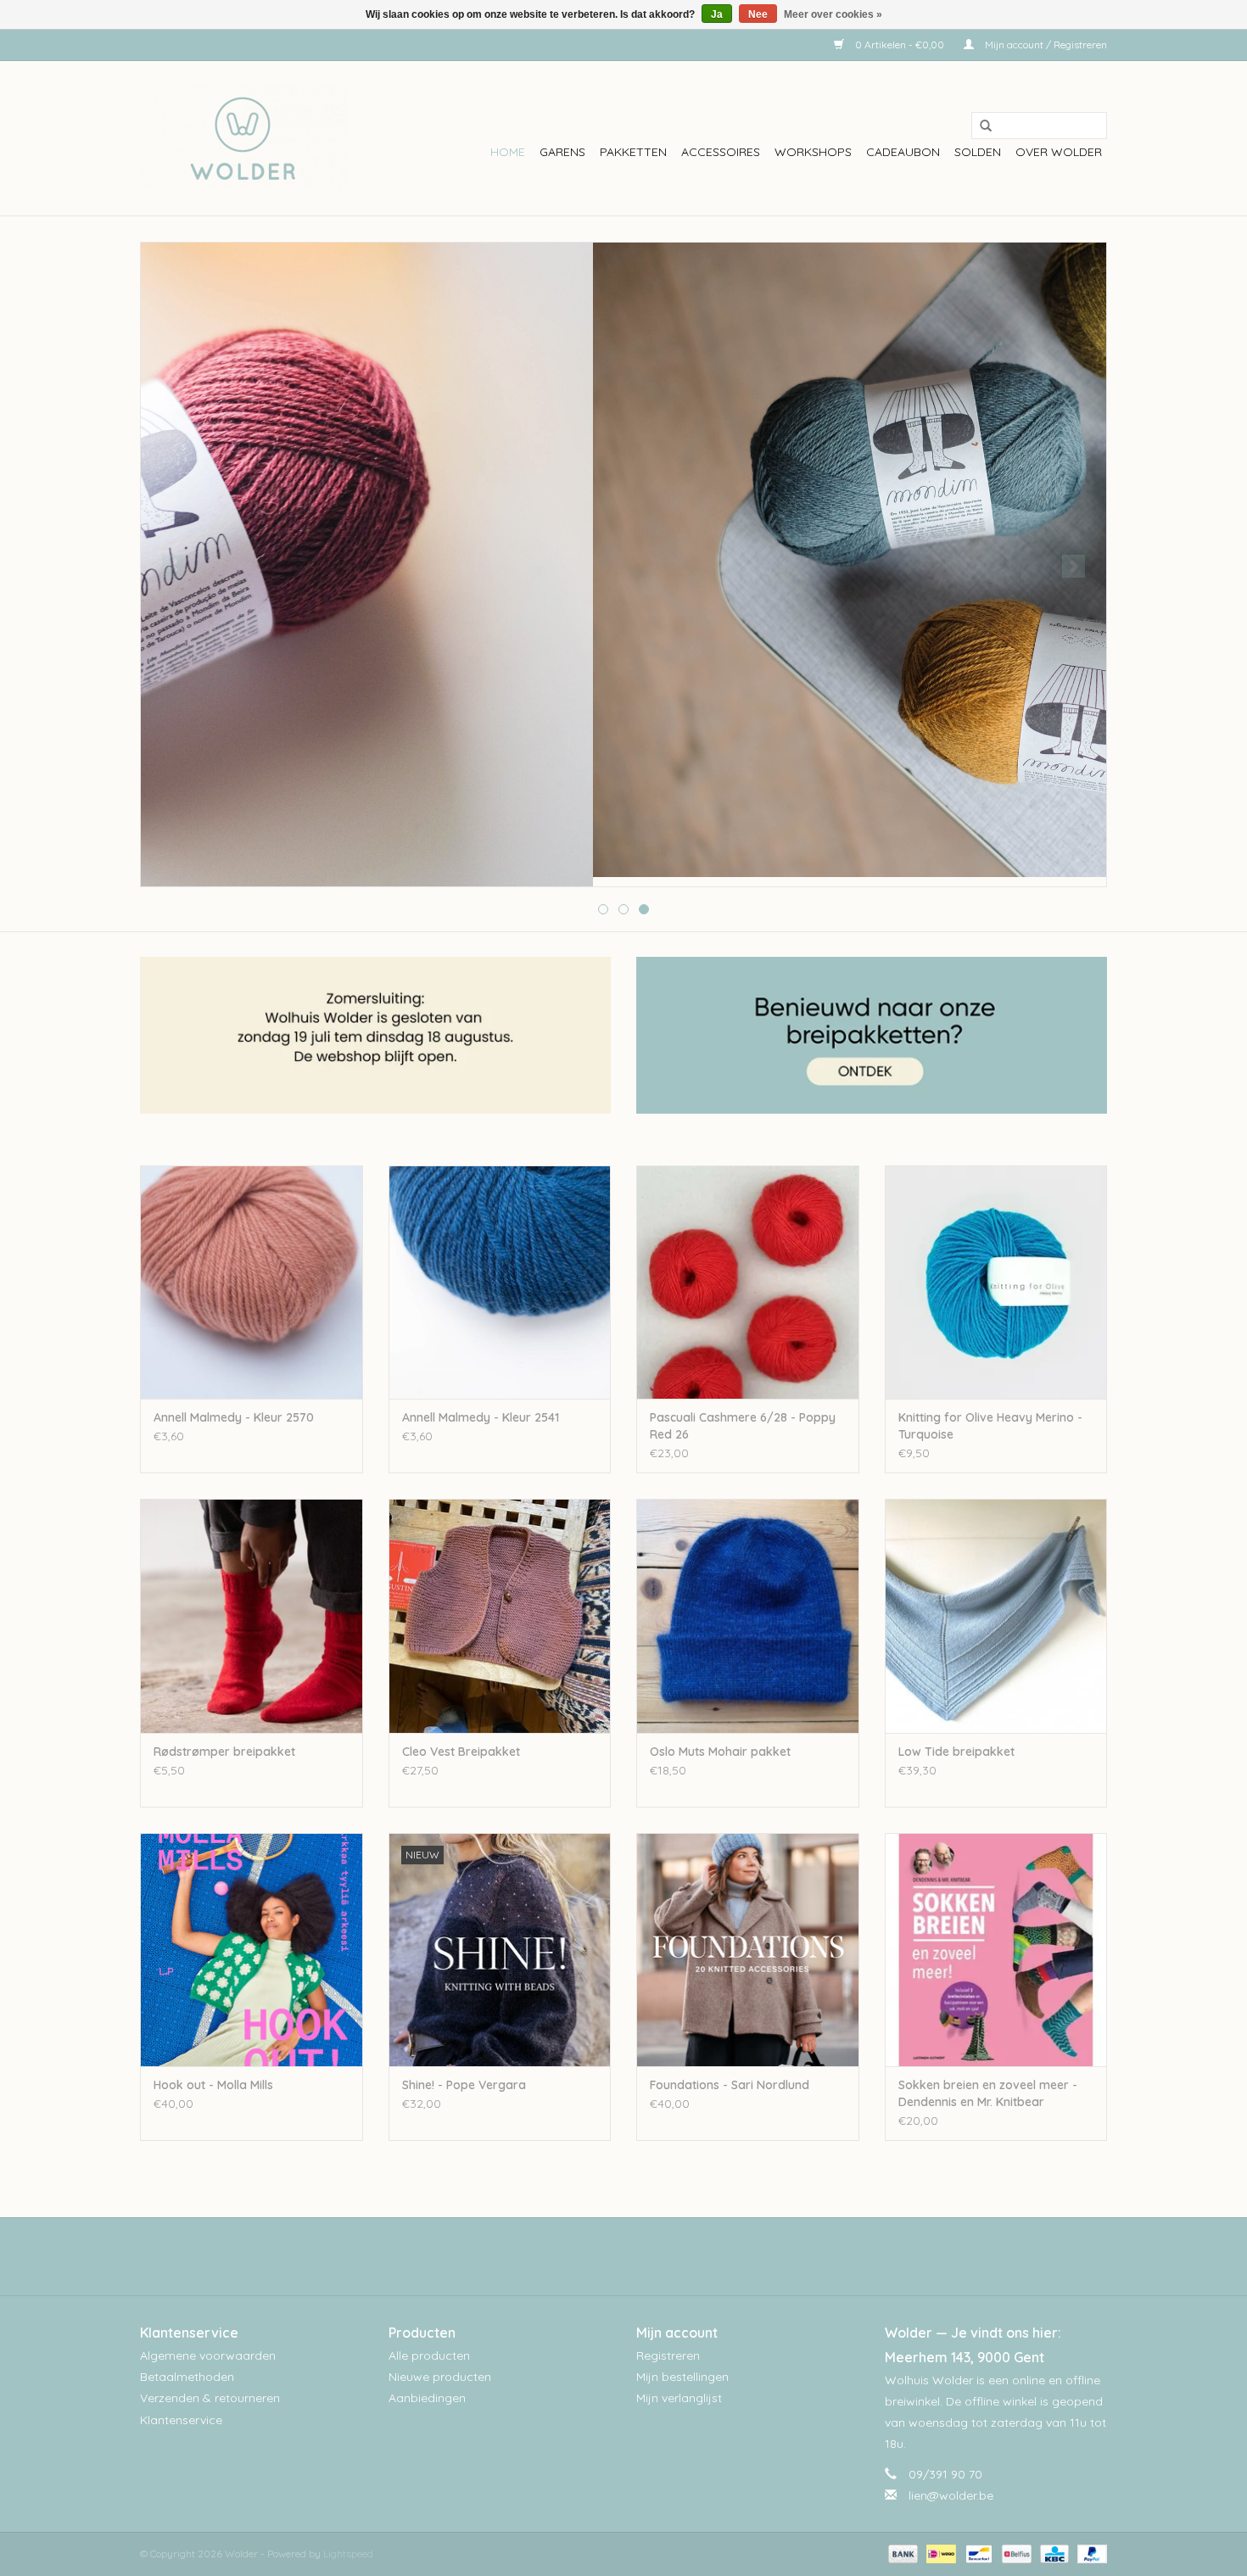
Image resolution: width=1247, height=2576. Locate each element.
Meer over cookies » (833, 14)
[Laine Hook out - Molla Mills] (252, 1950)
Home (508, 152)
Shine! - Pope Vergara (464, 2085)
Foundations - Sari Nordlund (730, 2085)
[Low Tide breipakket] (996, 1615)
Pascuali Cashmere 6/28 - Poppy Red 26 (743, 1426)
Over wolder (1059, 152)
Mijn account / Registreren (1045, 45)
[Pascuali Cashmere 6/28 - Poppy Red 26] (748, 1282)
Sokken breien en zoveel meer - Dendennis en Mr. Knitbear (988, 2093)
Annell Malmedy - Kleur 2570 (234, 1417)
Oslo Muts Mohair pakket (720, 1752)
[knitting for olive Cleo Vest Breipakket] (500, 1615)
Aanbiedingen (427, 2398)
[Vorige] (173, 566)
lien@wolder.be (951, 2495)
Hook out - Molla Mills (213, 2085)
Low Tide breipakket (956, 1752)
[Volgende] (1074, 566)
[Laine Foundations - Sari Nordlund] (748, 1950)
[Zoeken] (980, 126)
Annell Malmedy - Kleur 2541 (481, 1417)
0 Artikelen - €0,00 (900, 45)
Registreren (668, 2355)
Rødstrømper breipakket (224, 1752)
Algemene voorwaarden (208, 2355)
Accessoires (721, 152)
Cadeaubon (903, 152)
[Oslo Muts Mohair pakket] (748, 1615)
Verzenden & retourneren (210, 2398)
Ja (717, 14)
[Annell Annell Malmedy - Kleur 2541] (500, 1282)
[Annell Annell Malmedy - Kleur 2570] (252, 1282)
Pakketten (633, 152)
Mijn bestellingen (682, 2377)
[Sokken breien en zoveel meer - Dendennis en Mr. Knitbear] (996, 1950)
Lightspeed (348, 2554)
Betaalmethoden (187, 2377)
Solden (978, 152)
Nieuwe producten (440, 2377)
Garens (562, 152)
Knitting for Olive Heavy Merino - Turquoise (990, 1426)
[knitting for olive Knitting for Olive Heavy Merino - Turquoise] (996, 1282)
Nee (758, 14)
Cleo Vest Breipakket (461, 1752)
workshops (813, 152)
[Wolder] (244, 138)
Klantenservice (181, 2420)
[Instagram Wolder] (639, 2256)
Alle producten (429, 2355)
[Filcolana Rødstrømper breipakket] (252, 1615)
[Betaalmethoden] (901, 2553)
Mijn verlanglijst (679, 2398)
